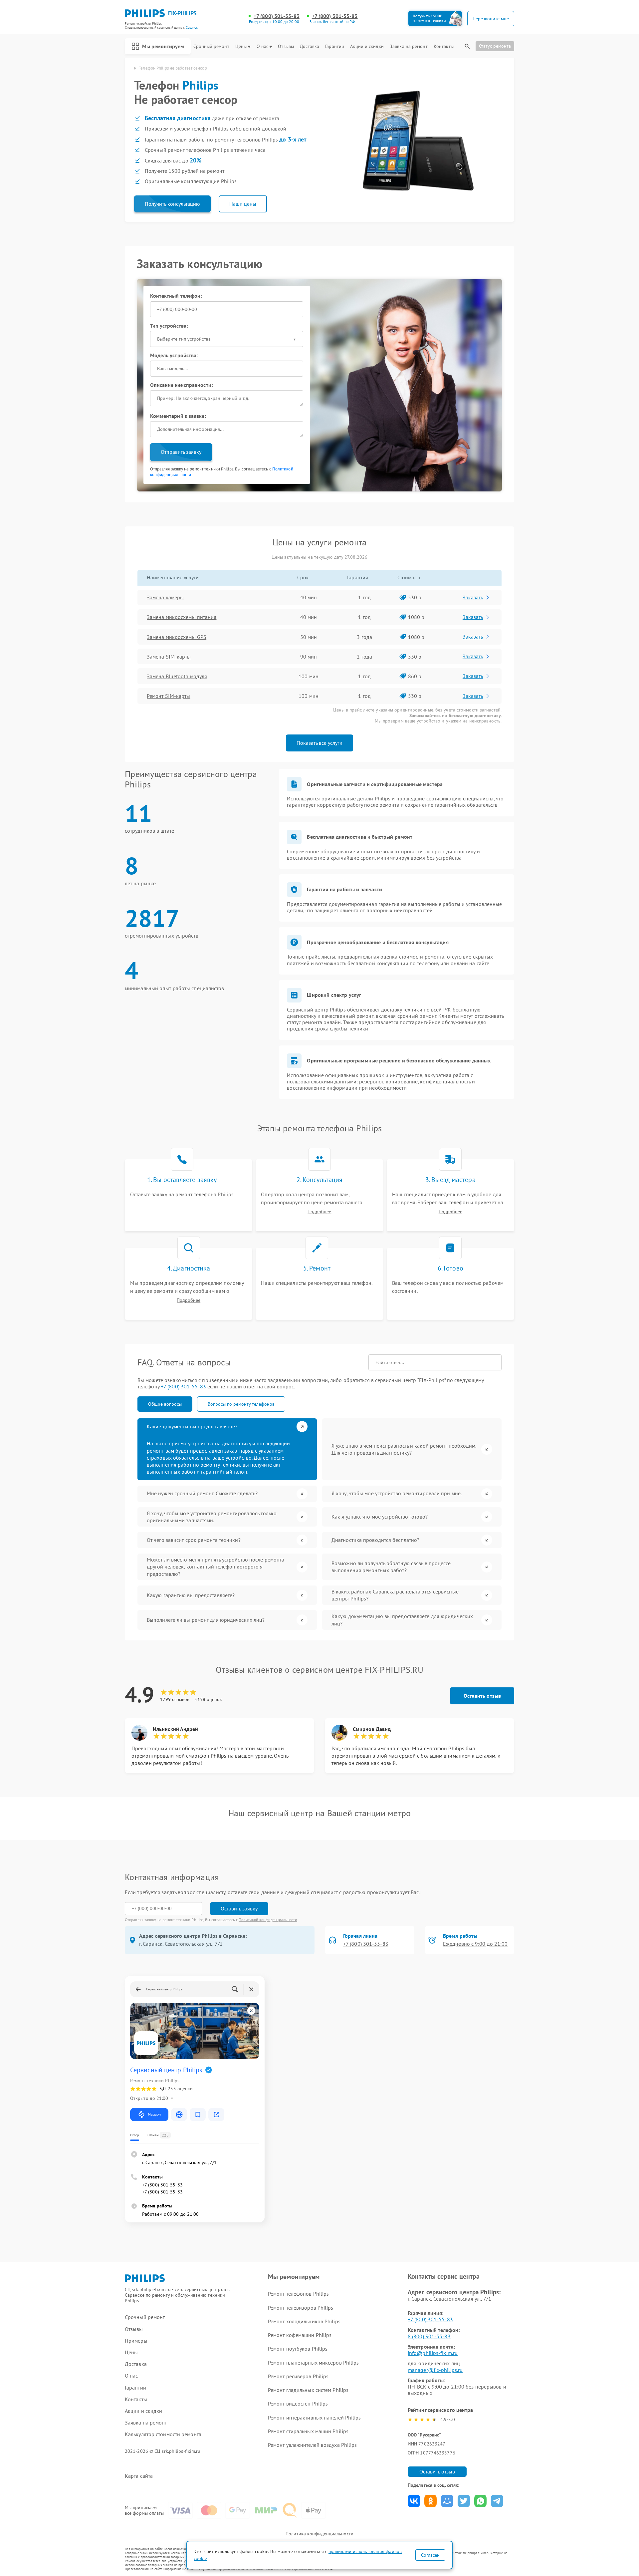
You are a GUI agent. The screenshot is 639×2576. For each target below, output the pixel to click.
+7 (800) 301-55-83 (277, 16)
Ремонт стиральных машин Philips (308, 2431)
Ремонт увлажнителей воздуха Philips (313, 2445)
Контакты (444, 46)
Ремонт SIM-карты (169, 696)
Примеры (136, 2341)
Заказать (473, 597)
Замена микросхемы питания (182, 617)
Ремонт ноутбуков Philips (298, 2349)
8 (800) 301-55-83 (429, 2336)
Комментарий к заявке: (178, 416)
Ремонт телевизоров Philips (301, 2308)
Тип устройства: (169, 326)
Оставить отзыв (482, 1696)
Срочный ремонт (211, 46)
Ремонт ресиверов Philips (298, 2376)
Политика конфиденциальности (319, 2534)
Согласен (430, 2555)
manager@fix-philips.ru (435, 2370)
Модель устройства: (174, 355)
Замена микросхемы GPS (177, 637)
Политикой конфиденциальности (268, 1920)
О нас (263, 46)
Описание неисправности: (181, 385)
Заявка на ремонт (409, 46)
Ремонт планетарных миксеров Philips (314, 2363)
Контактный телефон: (176, 296)
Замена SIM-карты (169, 657)
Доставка (310, 46)
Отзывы (286, 46)
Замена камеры (165, 597)
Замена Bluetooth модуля (177, 676)
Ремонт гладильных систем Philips (308, 2390)
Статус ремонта (495, 46)
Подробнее (319, 1212)
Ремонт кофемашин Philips (300, 2335)
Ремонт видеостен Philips (298, 2404)
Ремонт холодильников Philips (304, 2321)
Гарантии (335, 46)
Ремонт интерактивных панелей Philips (315, 2418)
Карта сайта (139, 2476)
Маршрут (155, 2114)
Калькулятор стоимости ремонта (163, 2434)
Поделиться (414, 2501)
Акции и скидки (367, 46)
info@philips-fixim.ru (433, 2353)
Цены (241, 46)
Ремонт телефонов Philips (298, 2294)
